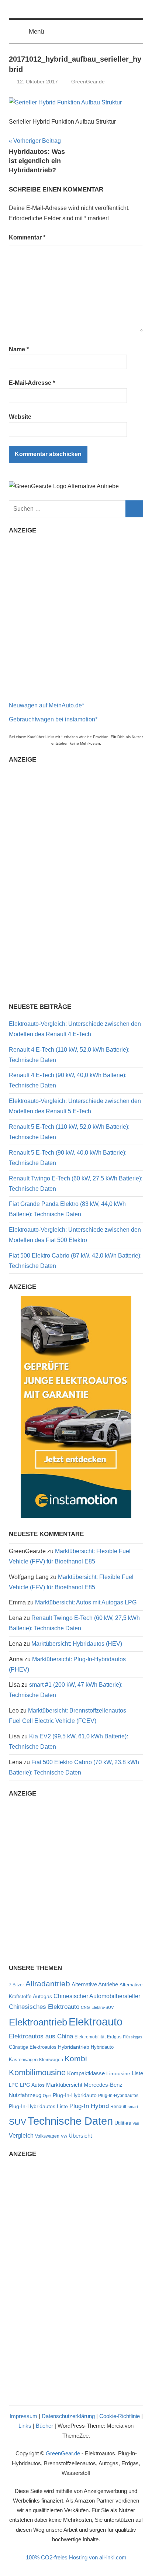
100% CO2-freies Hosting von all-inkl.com (76, 2557)
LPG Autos (32, 2085)
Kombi (76, 2058)
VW (64, 2136)
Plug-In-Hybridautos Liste (38, 2106)
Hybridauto (102, 2047)
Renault (118, 2107)
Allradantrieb (48, 1984)
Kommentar (27, 237)
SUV (18, 2122)
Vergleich (21, 2135)
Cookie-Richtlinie (120, 2416)
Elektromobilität (90, 2037)
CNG (85, 2007)
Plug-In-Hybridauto (75, 2095)
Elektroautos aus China (41, 2036)
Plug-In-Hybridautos (118, 2096)
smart (133, 2107)
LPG (14, 2085)
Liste (137, 2073)
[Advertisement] (76, 615)
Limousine (118, 2074)
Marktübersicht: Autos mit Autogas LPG (86, 1602)
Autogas (42, 1996)
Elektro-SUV (103, 2007)
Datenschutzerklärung (68, 2416)
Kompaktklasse (86, 2073)
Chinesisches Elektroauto (44, 2007)
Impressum (23, 2416)
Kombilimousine (37, 2072)
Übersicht (80, 2136)
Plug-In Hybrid (89, 2106)
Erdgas (114, 2037)
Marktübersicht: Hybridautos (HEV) (77, 1644)
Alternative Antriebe (95, 1984)
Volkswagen (47, 2136)
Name (19, 349)
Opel (47, 2096)
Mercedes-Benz (103, 2085)
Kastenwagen (23, 2060)
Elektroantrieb (38, 2022)
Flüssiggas (133, 2037)
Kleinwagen (51, 2060)
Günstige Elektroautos (33, 2047)
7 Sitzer (16, 1985)
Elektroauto (96, 2022)
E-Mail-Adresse (32, 383)
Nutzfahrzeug (25, 2095)
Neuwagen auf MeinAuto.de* (46, 705)
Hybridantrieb (74, 2047)
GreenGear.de (88, 82)
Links (25, 2426)
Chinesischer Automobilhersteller (97, 1996)
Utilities (123, 2123)
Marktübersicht (64, 2085)
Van (136, 2123)
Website (20, 417)
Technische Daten (70, 2121)
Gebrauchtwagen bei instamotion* (53, 719)
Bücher (44, 2426)
